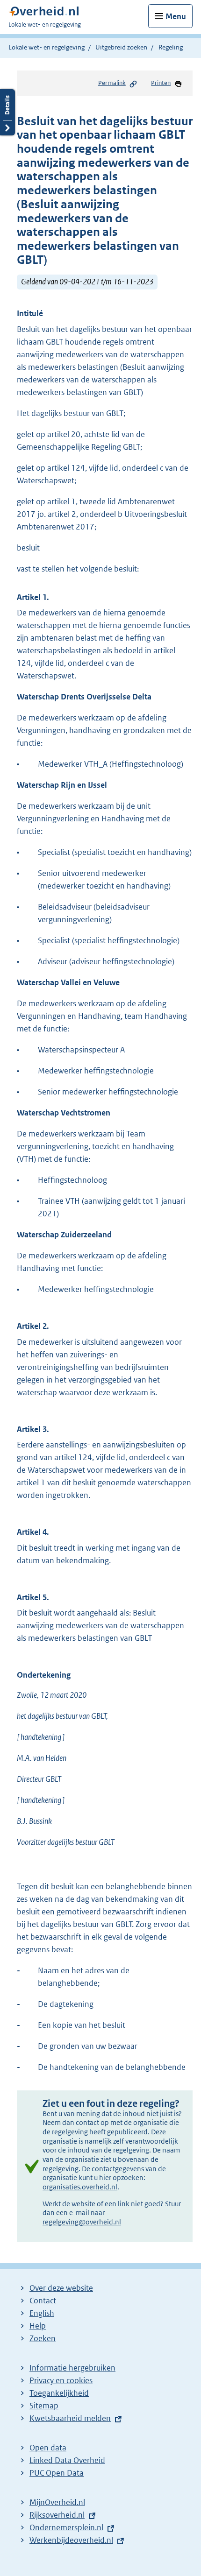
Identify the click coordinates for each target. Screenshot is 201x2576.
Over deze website (61, 2288)
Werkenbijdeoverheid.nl (71, 2540)
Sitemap (44, 2406)
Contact (43, 2301)
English (42, 2313)
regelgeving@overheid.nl (82, 2222)
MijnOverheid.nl (57, 2502)
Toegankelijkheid (59, 2393)
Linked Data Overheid (67, 2460)
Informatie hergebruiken (72, 2368)
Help (38, 2326)
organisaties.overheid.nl (80, 2187)
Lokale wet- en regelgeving (47, 47)
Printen (161, 83)
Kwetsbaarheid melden (70, 2418)
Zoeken (43, 2338)
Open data (48, 2448)
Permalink (112, 83)
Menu (176, 16)
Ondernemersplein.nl (66, 2527)
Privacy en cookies (61, 2380)
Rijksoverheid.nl (57, 2515)
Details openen (7, 112)
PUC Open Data (57, 2473)
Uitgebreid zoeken (121, 47)
